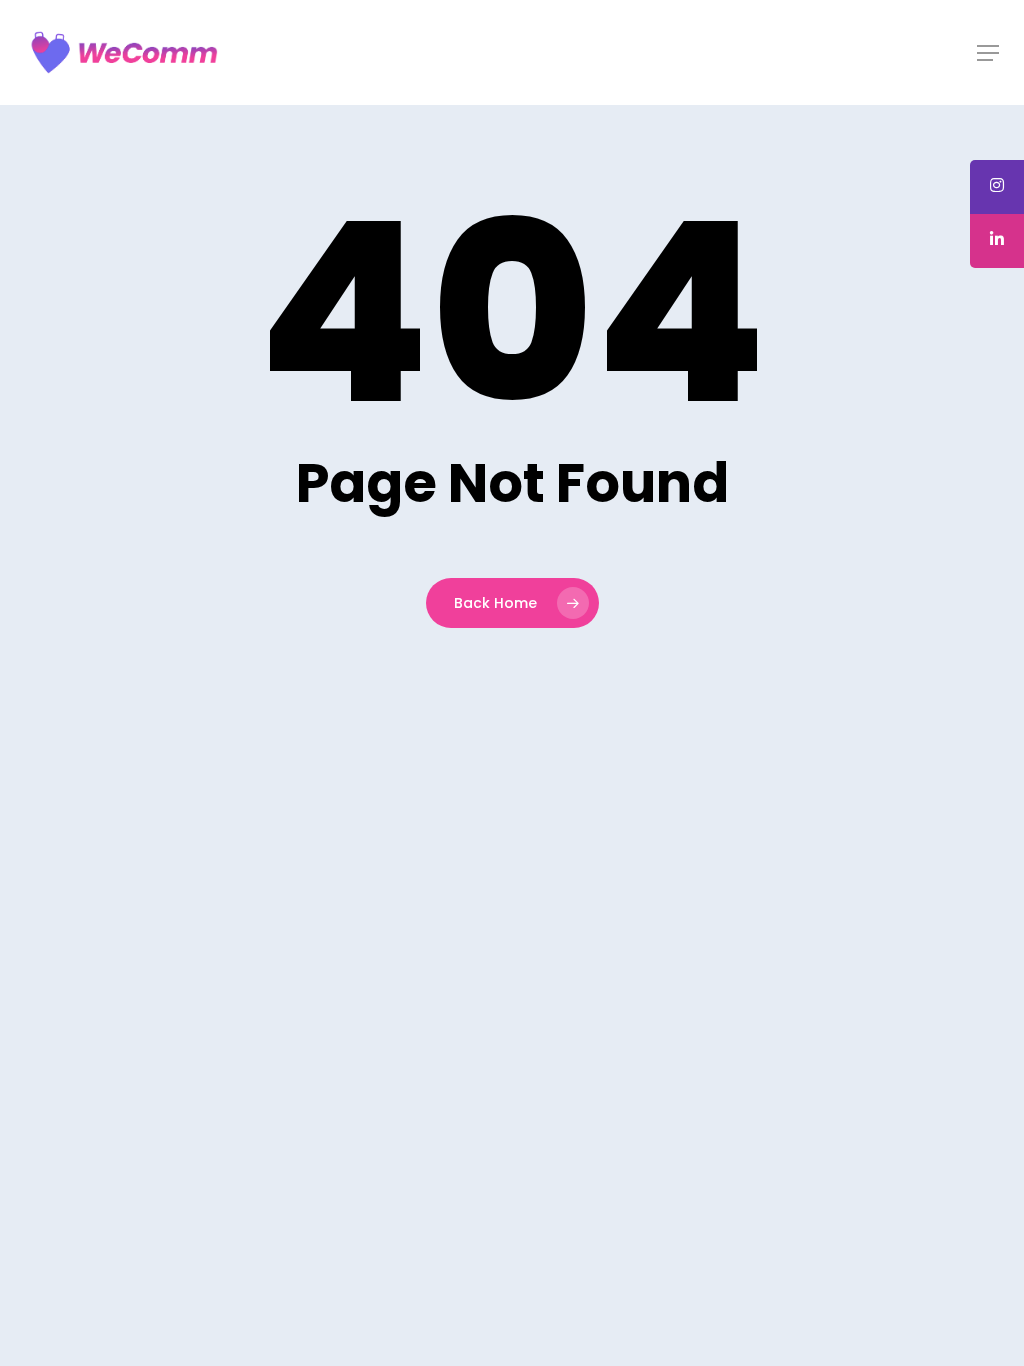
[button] (988, 53)
